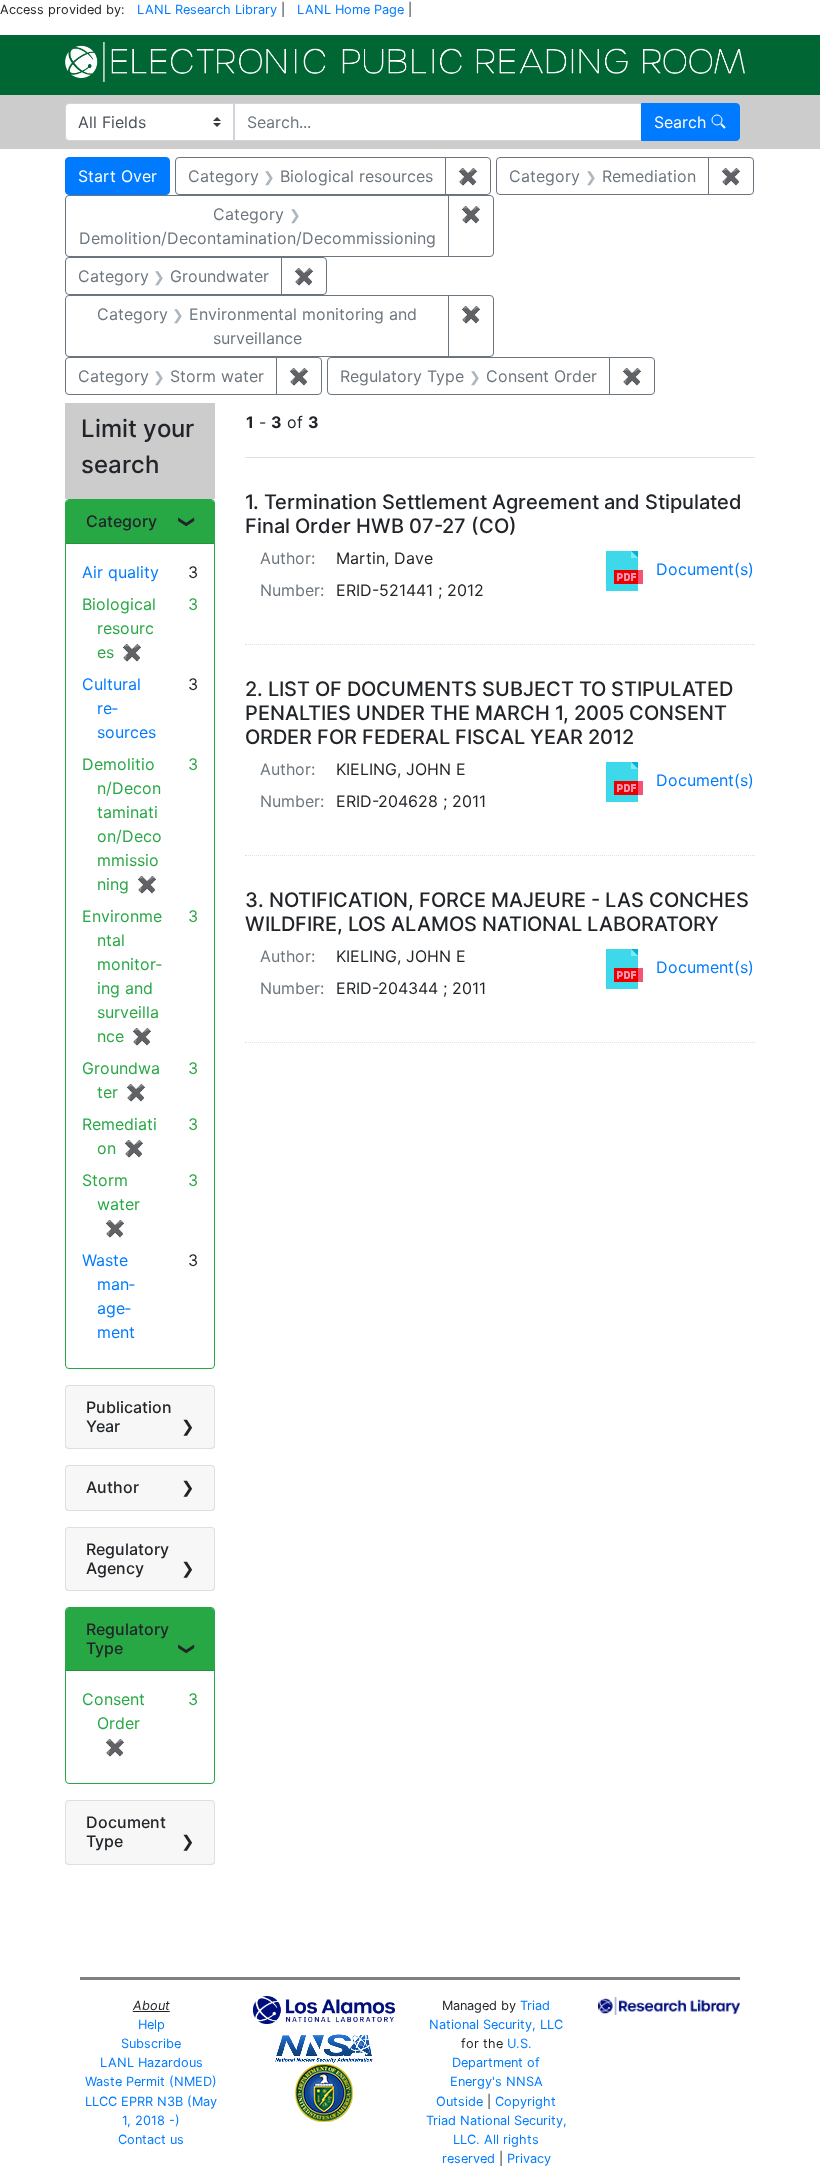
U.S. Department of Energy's (495, 2062)
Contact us (151, 2139)
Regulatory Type (127, 1638)
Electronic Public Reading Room (405, 62)
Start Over (117, 176)
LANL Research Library (207, 9)
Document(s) (705, 569)
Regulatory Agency (127, 1558)
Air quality (120, 572)
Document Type (126, 1831)
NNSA (524, 2081)
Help (151, 2024)
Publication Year (129, 1416)
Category (121, 521)
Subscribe (151, 2043)
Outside (459, 2101)
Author (112, 1487)
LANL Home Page (350, 9)
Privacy (529, 2158)
